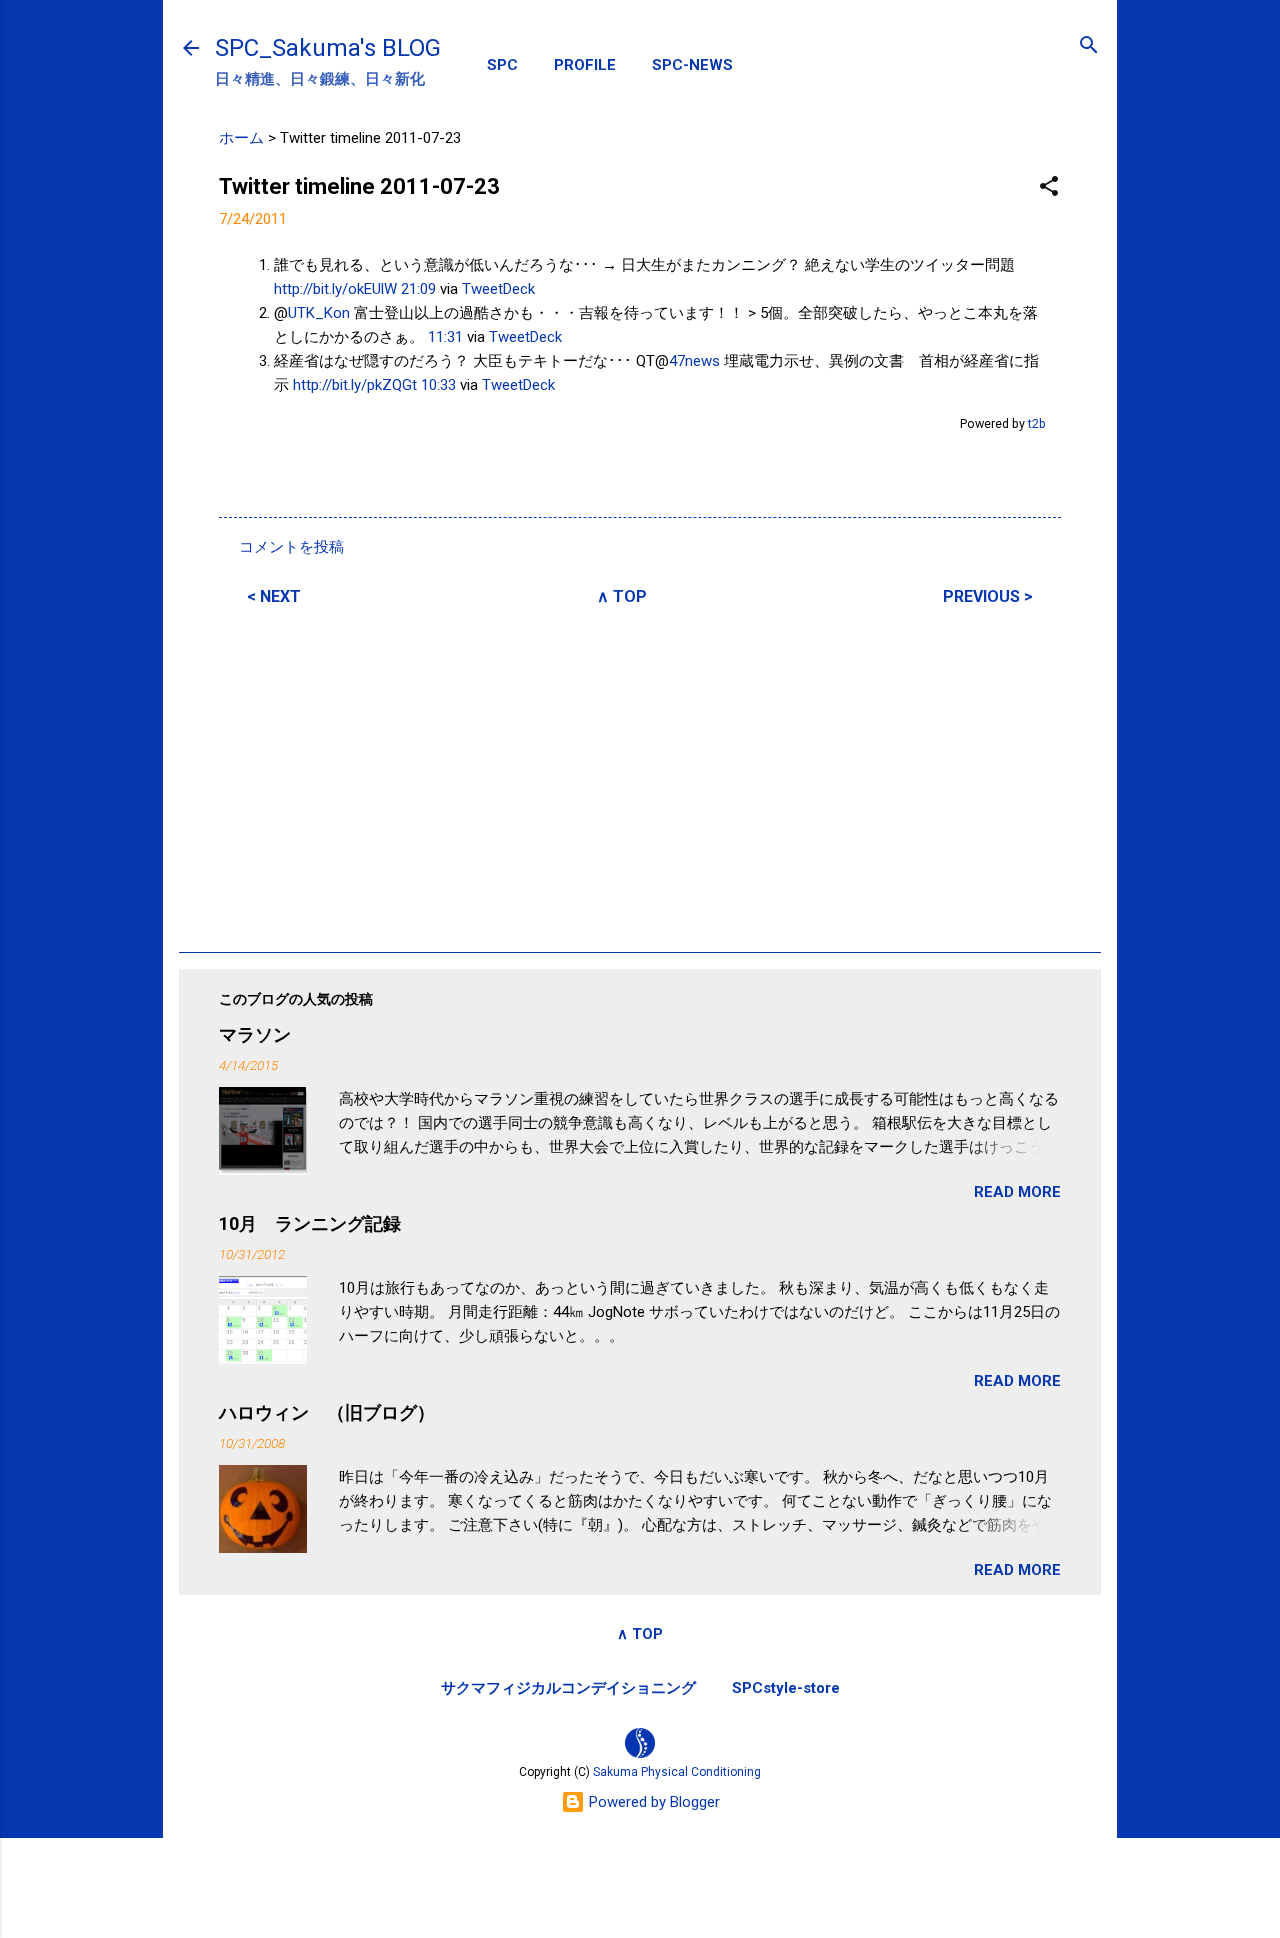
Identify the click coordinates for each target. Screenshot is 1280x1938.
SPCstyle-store (786, 1688)
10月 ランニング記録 (310, 1223)
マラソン (255, 1034)
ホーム (241, 138)
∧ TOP (622, 596)
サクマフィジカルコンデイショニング (568, 1688)
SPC (502, 65)
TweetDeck (498, 289)
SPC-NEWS (692, 65)
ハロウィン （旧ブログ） (327, 1412)
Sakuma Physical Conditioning (677, 1772)
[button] (1049, 187)
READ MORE (1017, 1192)
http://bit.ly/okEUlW (335, 289)
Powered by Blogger (652, 1802)
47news (694, 361)
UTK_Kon (319, 313)
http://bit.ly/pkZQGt (355, 385)
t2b (1037, 423)
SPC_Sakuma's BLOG (328, 48)
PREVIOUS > (988, 596)
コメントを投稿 (291, 547)
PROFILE (585, 65)
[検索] (1089, 46)
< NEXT (274, 596)
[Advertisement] (640, 776)
